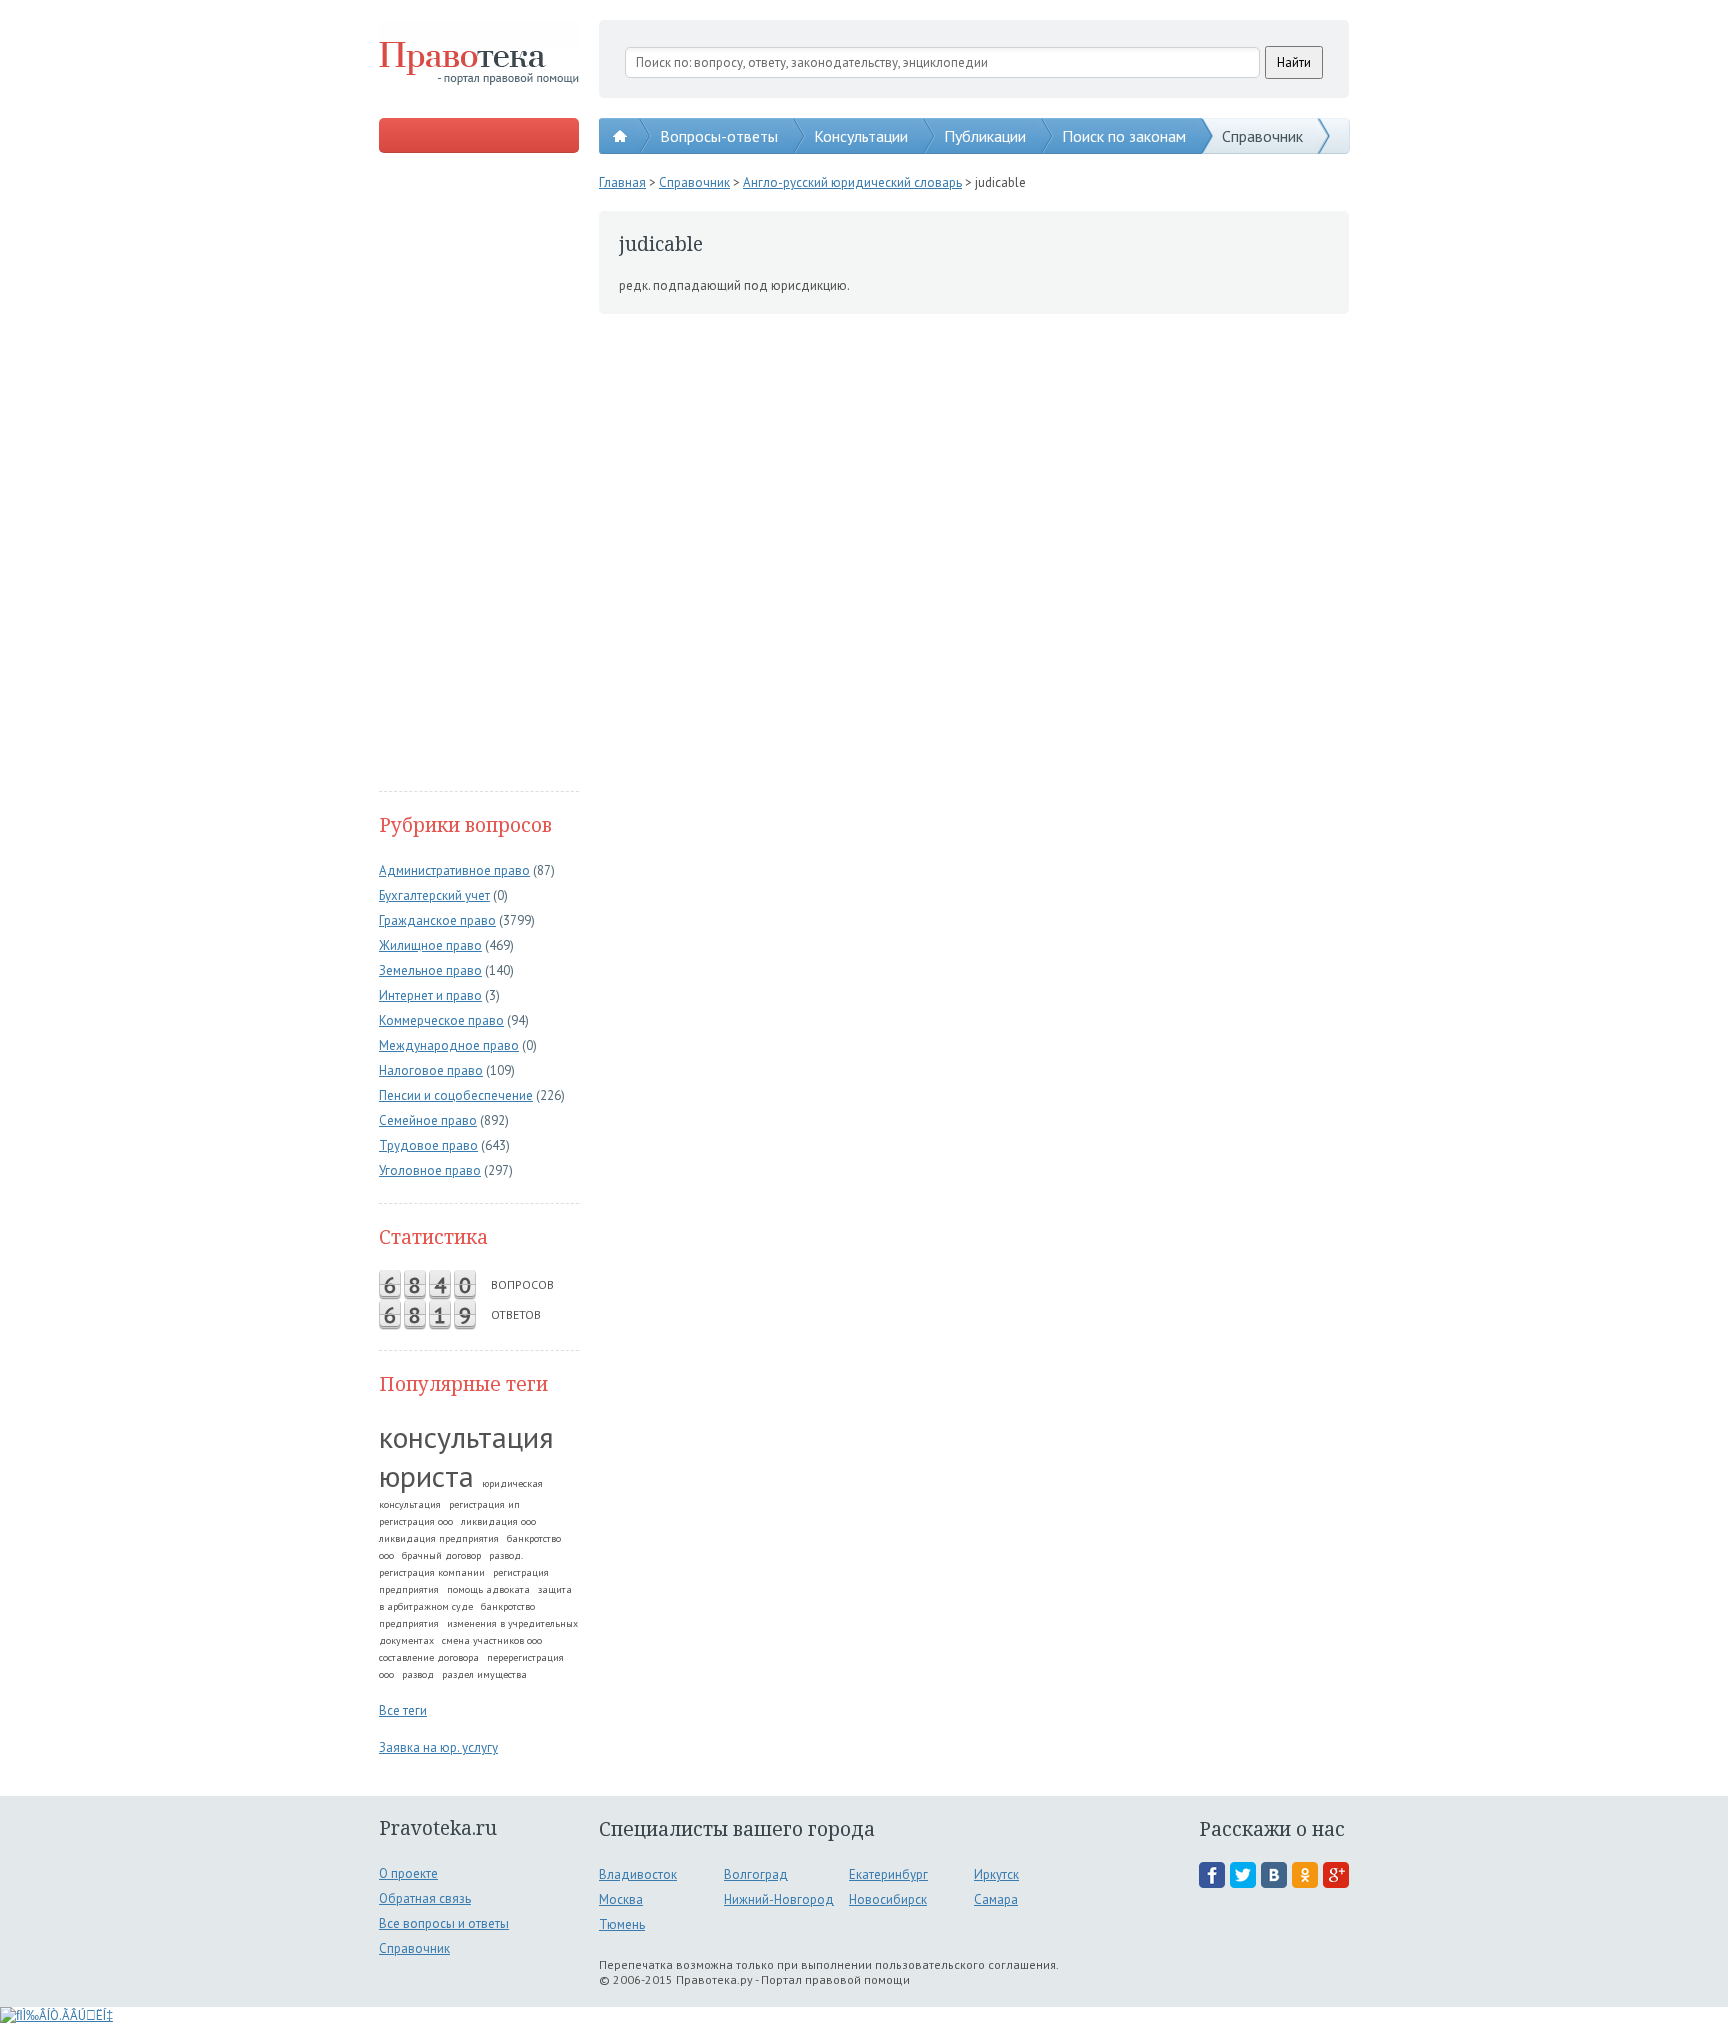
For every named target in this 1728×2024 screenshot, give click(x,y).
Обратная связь (425, 1898)
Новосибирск (888, 1899)
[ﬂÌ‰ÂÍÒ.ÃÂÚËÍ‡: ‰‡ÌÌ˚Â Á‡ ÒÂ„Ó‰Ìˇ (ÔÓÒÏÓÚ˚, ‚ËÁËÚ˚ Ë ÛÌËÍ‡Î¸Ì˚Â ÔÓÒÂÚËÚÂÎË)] (56, 2015)
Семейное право (428, 1120)
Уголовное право (430, 1170)
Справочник (1262, 136)
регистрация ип (484, 1504)
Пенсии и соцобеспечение (456, 1095)
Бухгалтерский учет (434, 895)
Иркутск (996, 1874)
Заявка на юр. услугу (438, 1747)
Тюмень (622, 1924)
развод (418, 1674)
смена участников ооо (492, 1640)
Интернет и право (430, 995)
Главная (622, 182)
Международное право (449, 1045)
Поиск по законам (1124, 136)
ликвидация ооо (498, 1521)
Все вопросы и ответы (444, 1923)
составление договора (429, 1657)
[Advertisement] (479, 474)
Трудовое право (428, 1145)
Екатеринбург (888, 1874)
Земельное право (430, 970)
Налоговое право (431, 1070)
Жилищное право (430, 945)
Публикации (985, 136)
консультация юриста (466, 1456)
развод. (506, 1555)
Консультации (861, 136)
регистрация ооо (416, 1521)
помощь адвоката (488, 1589)
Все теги (403, 1710)
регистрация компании (432, 1572)
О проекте (408, 1873)
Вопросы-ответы (719, 136)
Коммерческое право (441, 1020)
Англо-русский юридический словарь (852, 182)
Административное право (454, 870)
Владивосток (638, 1874)
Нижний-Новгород (779, 1899)
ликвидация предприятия (439, 1538)
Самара (996, 1899)
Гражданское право (437, 920)
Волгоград (756, 1874)
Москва (621, 1899)
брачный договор (441, 1555)
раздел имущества (484, 1674)
